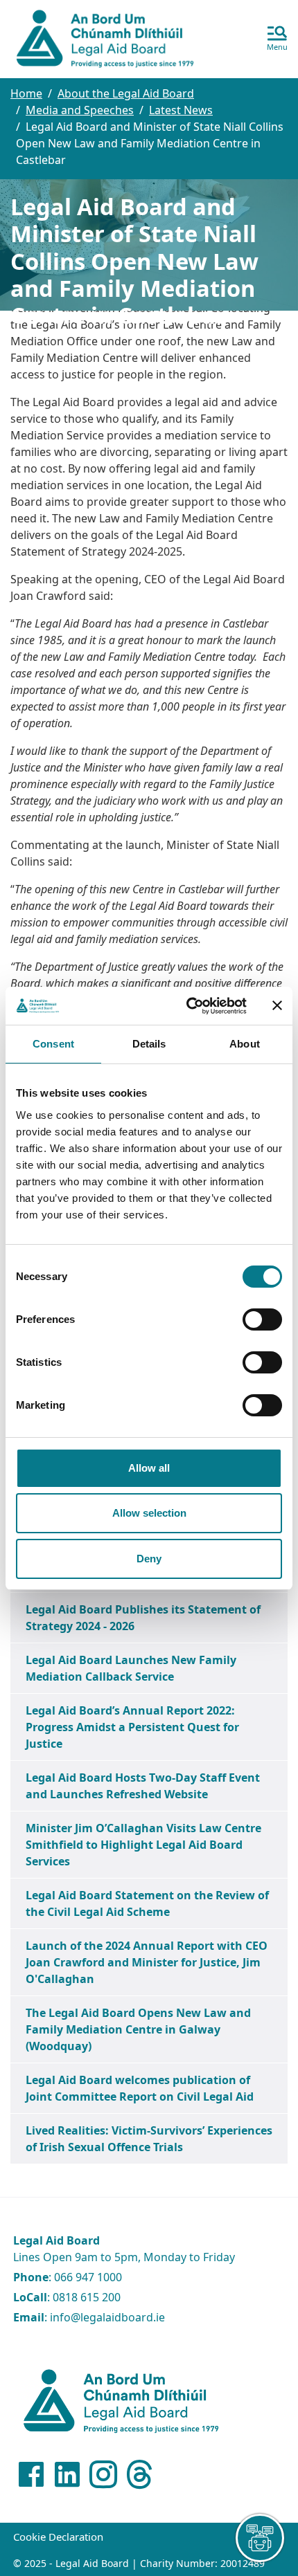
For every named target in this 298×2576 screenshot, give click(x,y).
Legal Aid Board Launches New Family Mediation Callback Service (131, 1668)
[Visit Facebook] (31, 2474)
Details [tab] (149, 1044)
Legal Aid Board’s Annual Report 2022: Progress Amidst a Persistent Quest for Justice (132, 1727)
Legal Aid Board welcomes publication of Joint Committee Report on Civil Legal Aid (140, 2088)
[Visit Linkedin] (67, 2474)
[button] (277, 39)
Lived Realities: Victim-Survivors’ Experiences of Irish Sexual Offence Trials (149, 2139)
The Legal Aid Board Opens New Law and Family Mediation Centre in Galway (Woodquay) (138, 2029)
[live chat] (260, 2538)
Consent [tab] (53, 1044)
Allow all (149, 1468)
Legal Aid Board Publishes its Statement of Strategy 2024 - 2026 (143, 1618)
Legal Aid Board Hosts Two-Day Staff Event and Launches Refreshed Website (143, 1786)
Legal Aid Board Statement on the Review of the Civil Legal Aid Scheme (147, 1903)
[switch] (262, 1319)
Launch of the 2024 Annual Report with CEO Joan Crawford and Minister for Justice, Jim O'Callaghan (147, 1962)
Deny (149, 1559)
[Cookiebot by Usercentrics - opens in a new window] (187, 1006)
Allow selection (149, 1513)
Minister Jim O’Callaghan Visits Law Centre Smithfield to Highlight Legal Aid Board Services (143, 1845)
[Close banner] (277, 1005)
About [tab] (245, 1044)
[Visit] (103, 2474)
